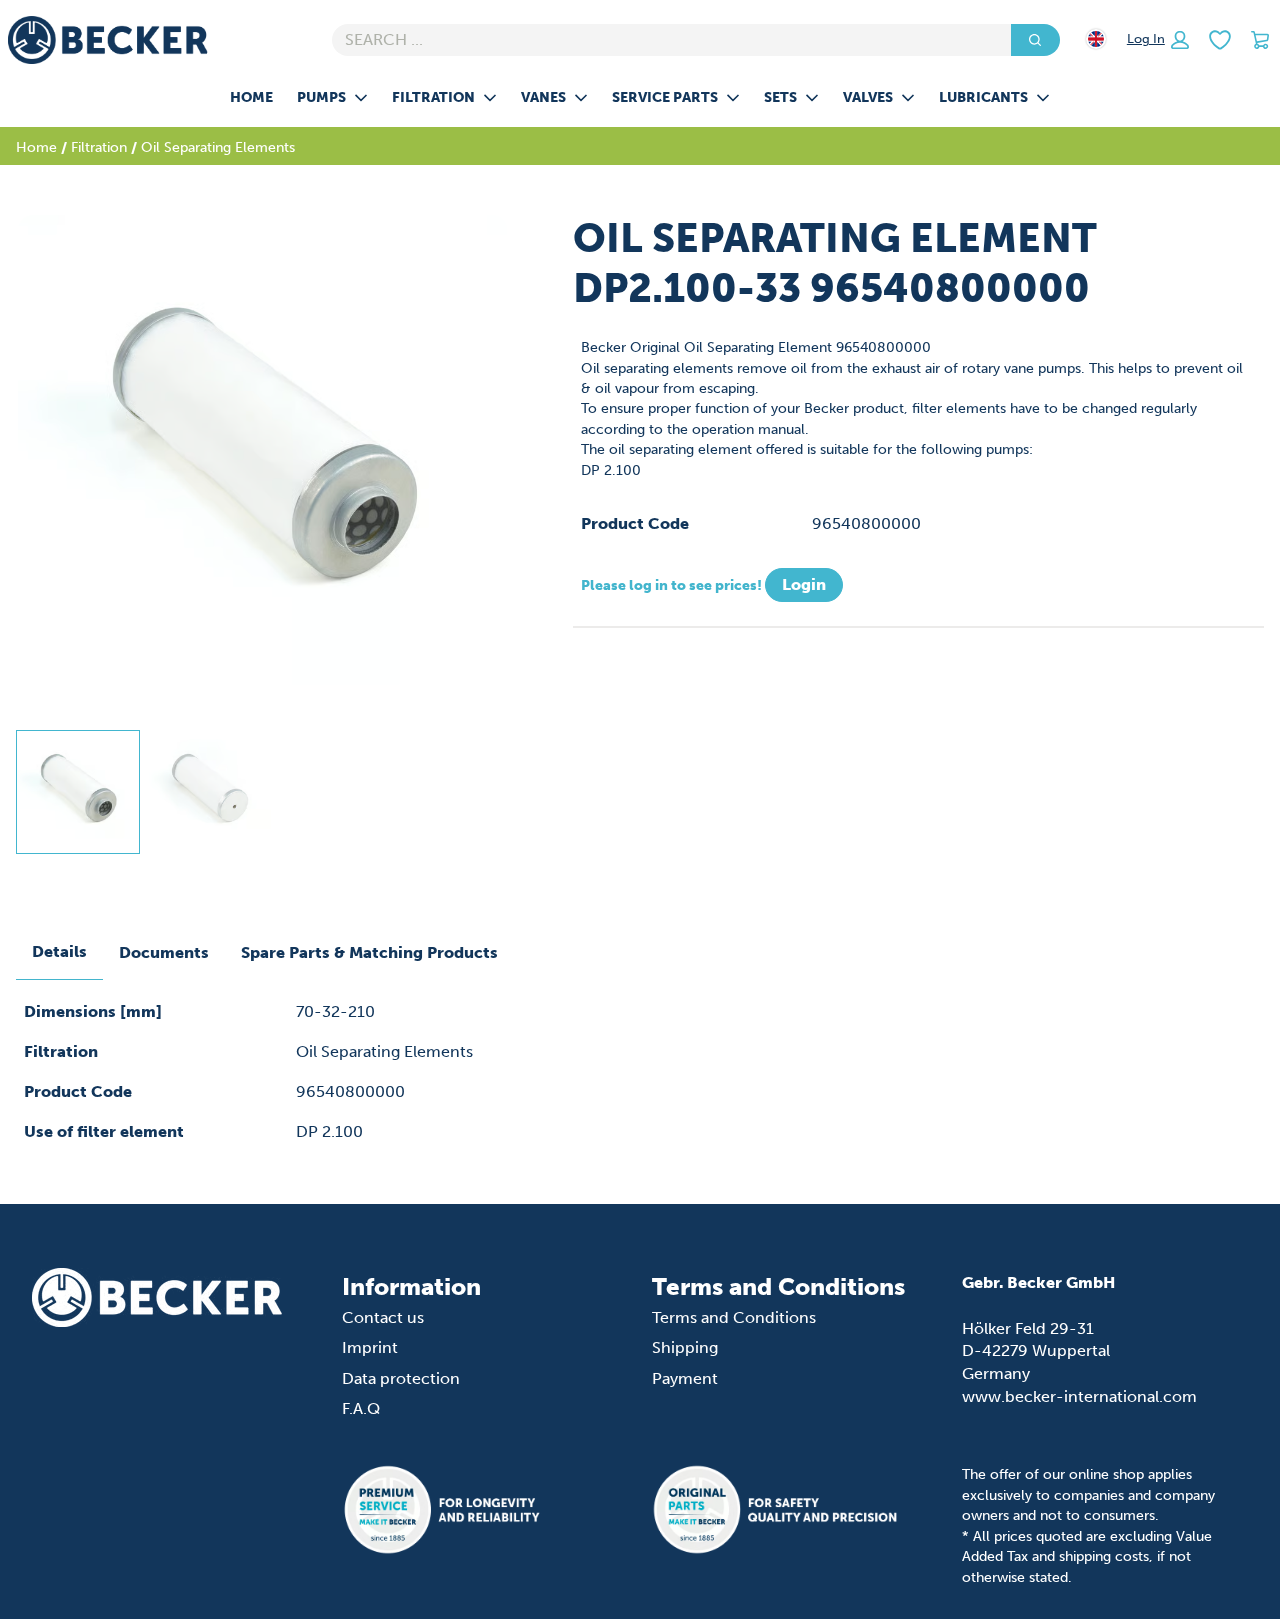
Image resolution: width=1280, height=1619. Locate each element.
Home (251, 97)
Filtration (433, 97)
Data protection (401, 1378)
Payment (685, 1378)
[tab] (78, 792)
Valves (868, 97)
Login (804, 584)
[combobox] (663, 40)
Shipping (685, 1347)
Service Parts (665, 97)
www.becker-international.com (1079, 1396)
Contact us (383, 1317)
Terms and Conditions (734, 1317)
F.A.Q (361, 1408)
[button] (1158, 40)
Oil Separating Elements (218, 147)
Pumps (321, 97)
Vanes (543, 97)
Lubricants (983, 97)
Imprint (370, 1347)
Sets (780, 97)
